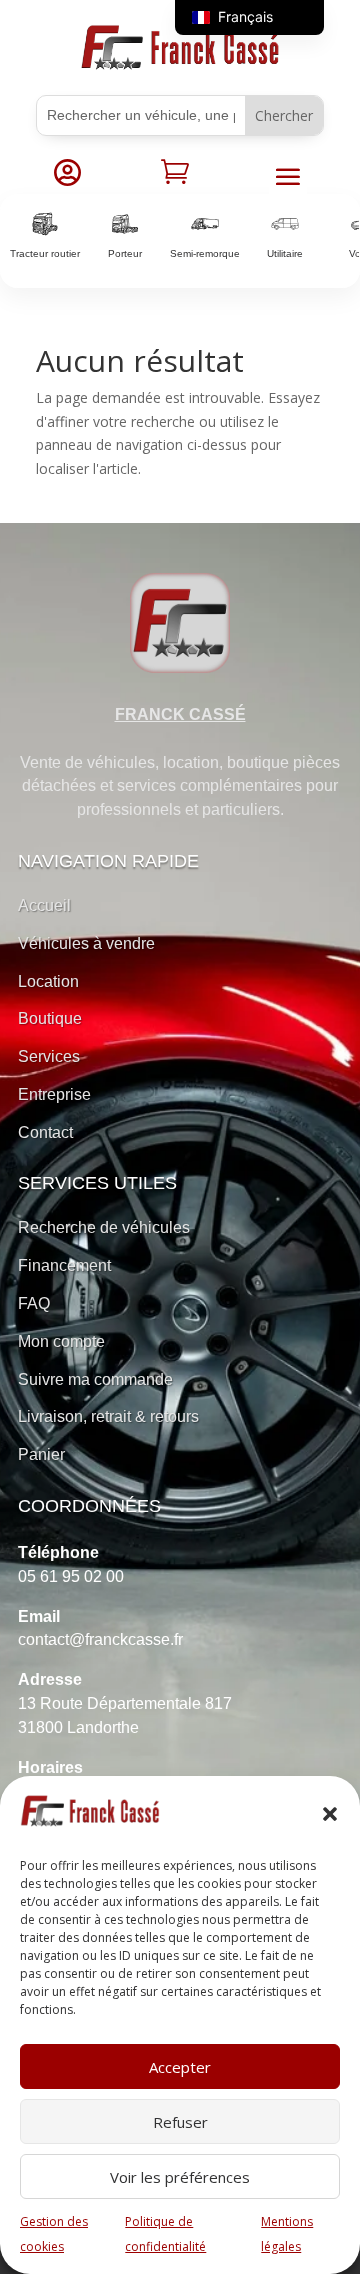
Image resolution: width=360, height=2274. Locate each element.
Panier (41, 1454)
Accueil (44, 905)
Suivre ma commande (95, 1379)
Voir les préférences (180, 2177)
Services (49, 1056)
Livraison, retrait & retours (108, 1416)
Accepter (180, 2067)
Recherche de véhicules (104, 1227)
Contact (45, 1132)
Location (48, 981)
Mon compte (61, 1341)
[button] (330, 1814)
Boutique (50, 1018)
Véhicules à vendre (86, 943)
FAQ (34, 1303)
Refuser (180, 2122)
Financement (64, 1265)
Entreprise (54, 1094)
